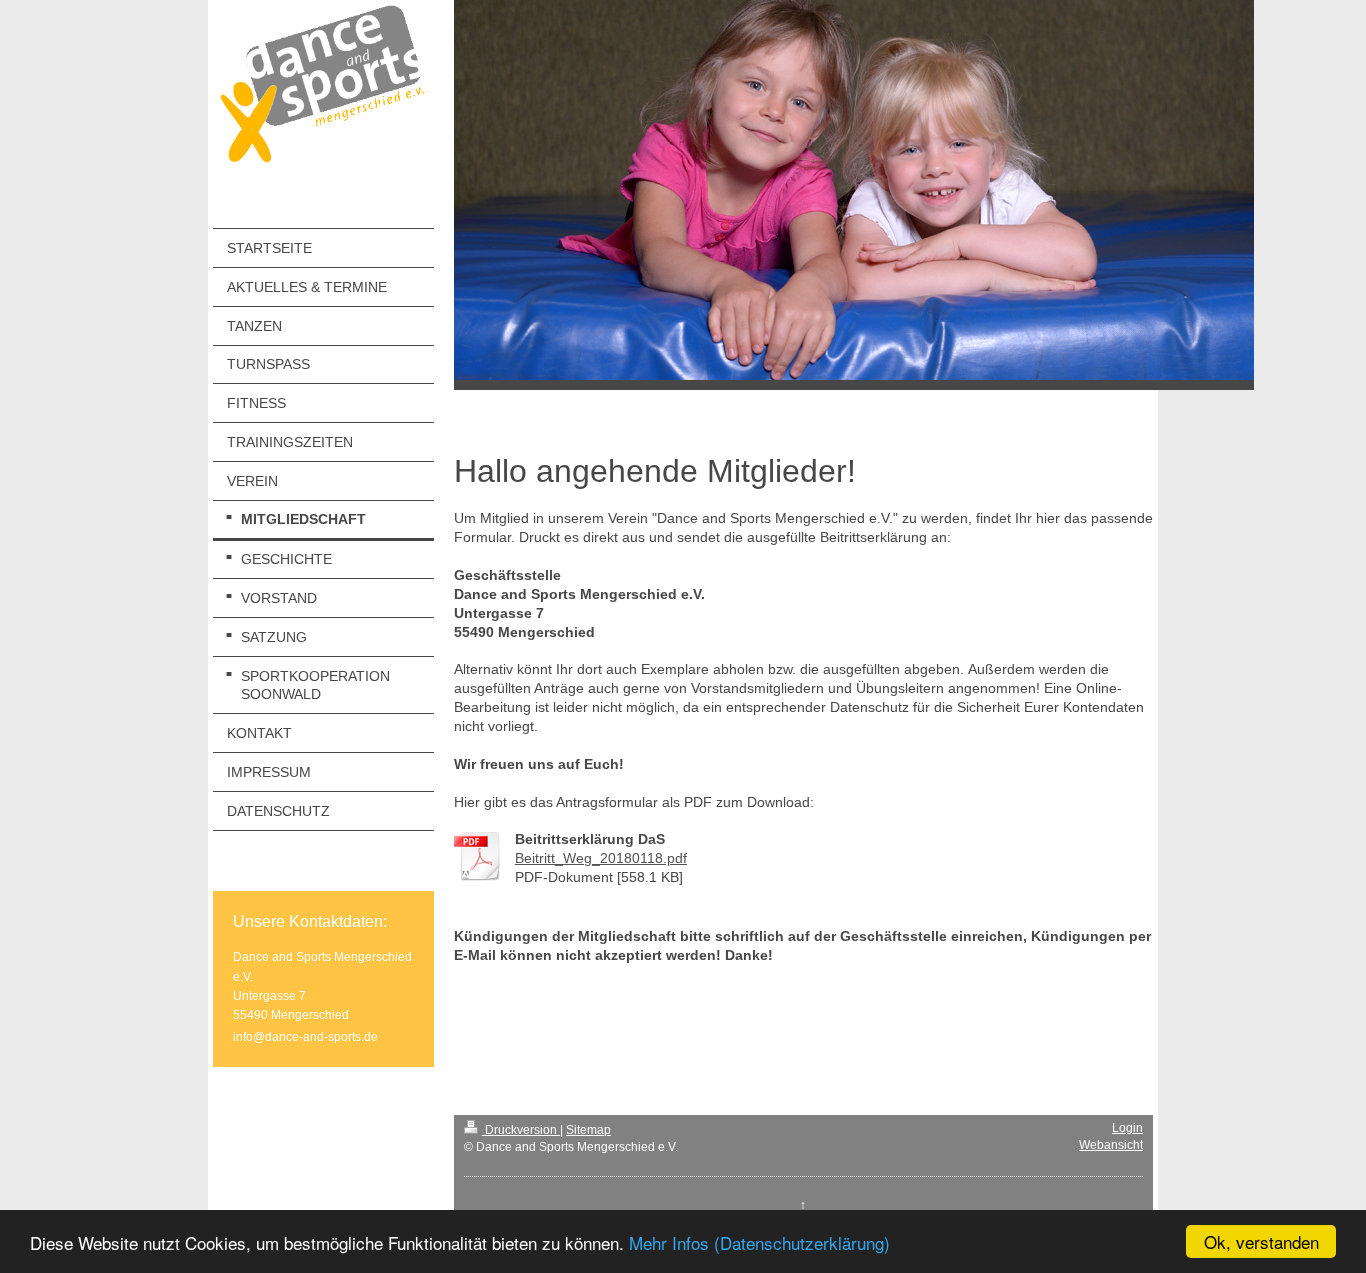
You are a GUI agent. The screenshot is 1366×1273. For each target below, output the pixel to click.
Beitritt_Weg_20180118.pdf (601, 858)
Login (1127, 1128)
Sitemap (588, 1130)
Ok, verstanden (1261, 1241)
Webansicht (1111, 1145)
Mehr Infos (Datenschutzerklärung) (759, 1242)
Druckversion (521, 1130)
